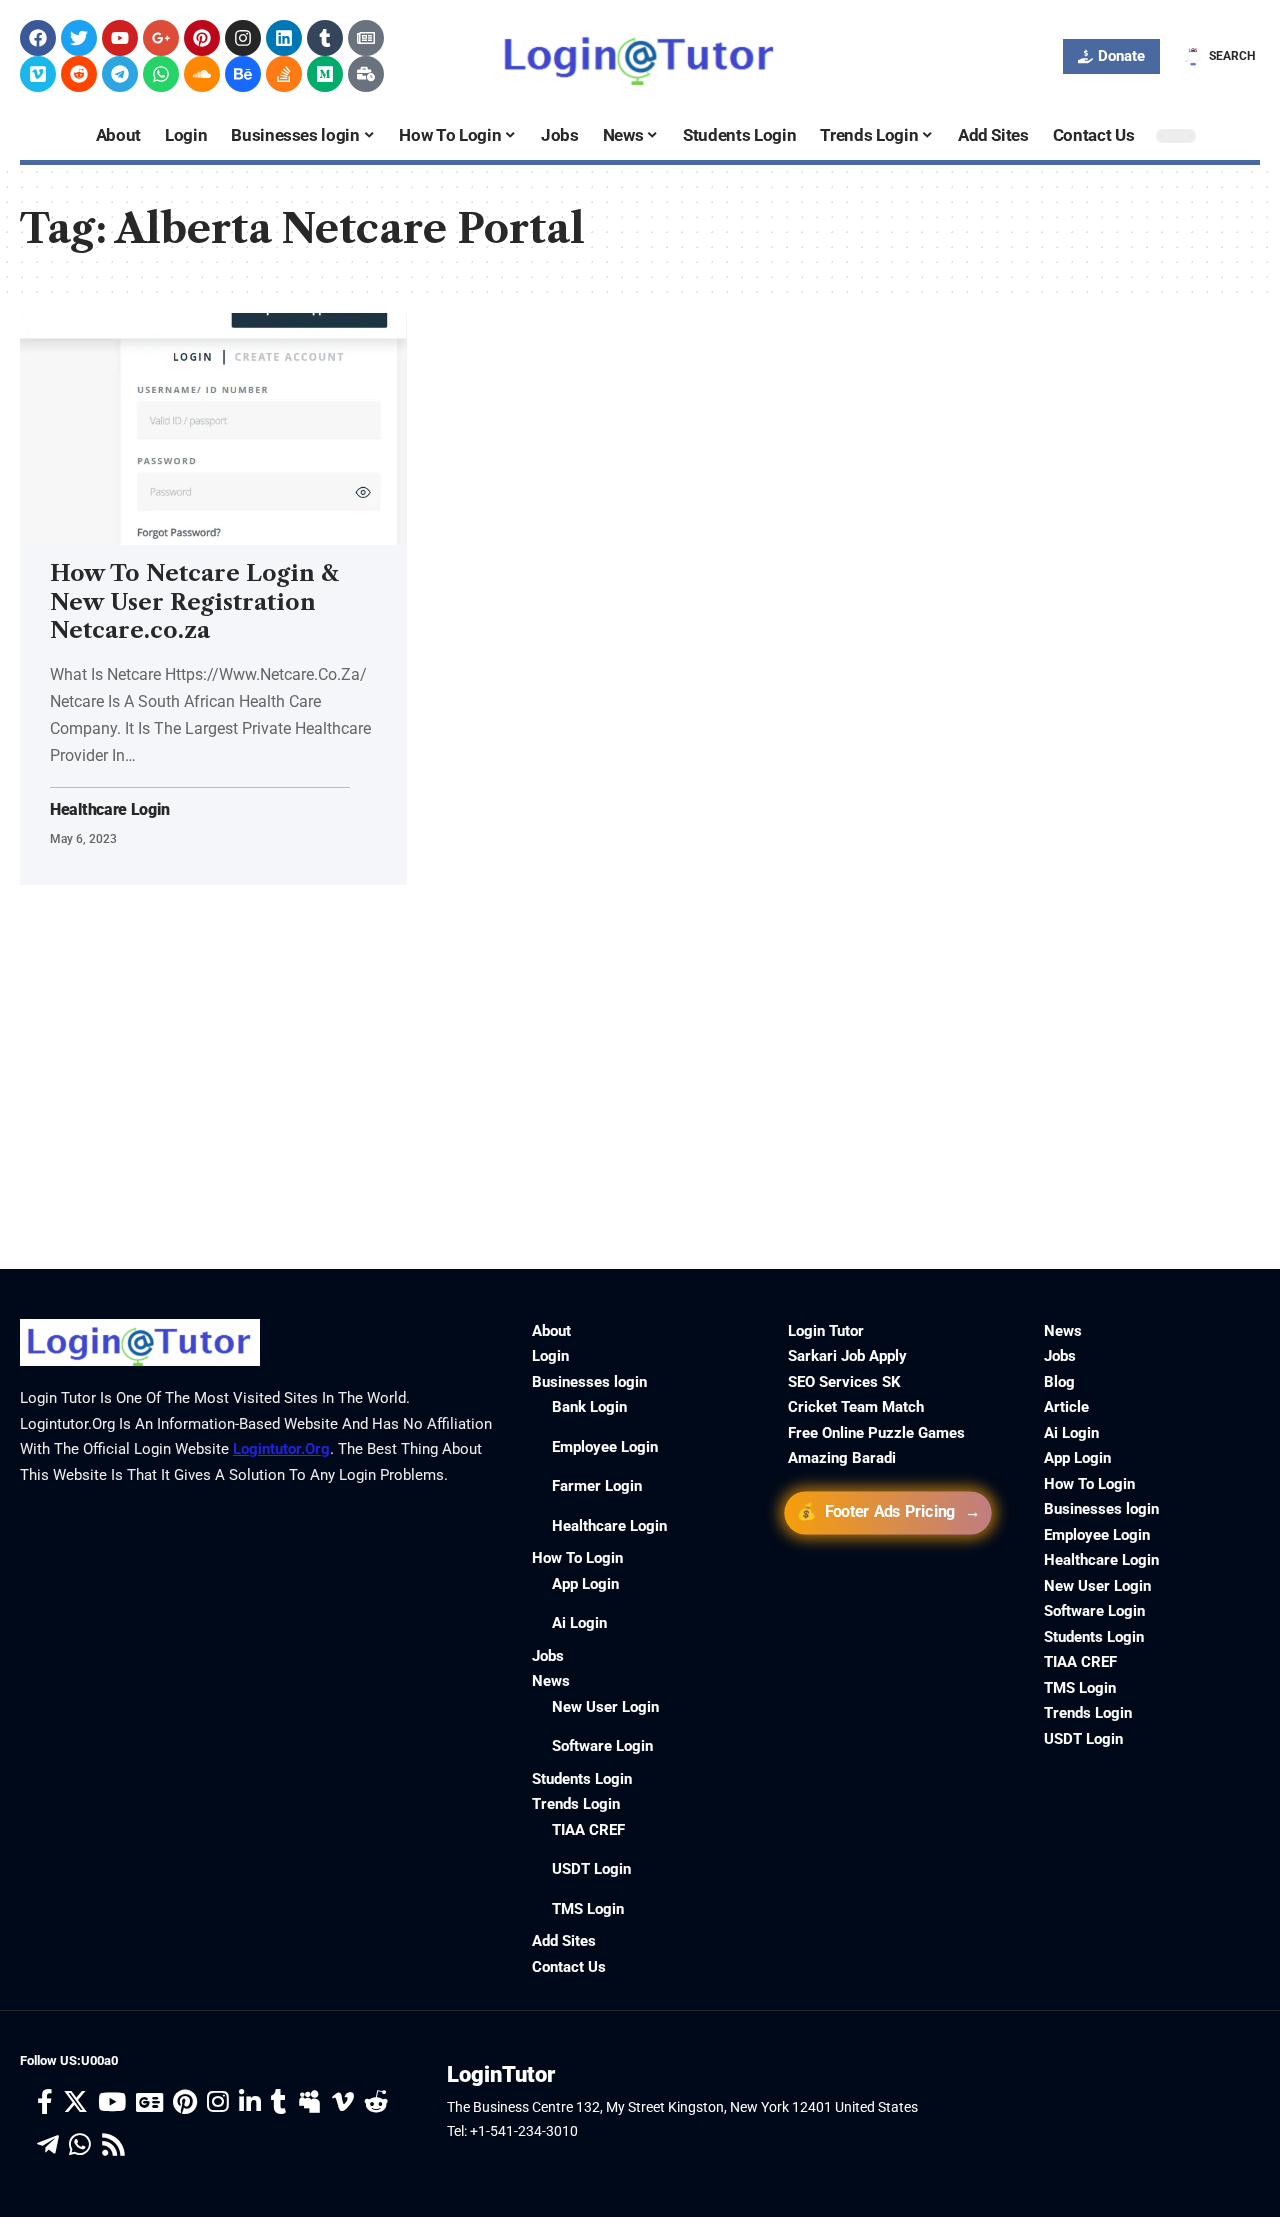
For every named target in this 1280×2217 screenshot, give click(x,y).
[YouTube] (112, 2102)
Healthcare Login (109, 810)
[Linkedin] (284, 38)
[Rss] (113, 2145)
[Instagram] (243, 38)
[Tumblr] (325, 38)
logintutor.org (281, 1449)
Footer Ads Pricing (889, 1512)
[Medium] (325, 74)
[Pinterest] (202, 38)
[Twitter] (79, 38)
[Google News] (149, 2102)
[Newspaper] (366, 38)
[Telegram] (120, 74)
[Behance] (243, 74)
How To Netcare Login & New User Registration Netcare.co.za (194, 602)
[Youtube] (120, 38)
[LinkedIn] (250, 2102)
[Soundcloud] (202, 74)
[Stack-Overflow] (284, 74)
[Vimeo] (38, 74)
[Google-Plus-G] (161, 38)
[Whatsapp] (161, 74)
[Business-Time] (366, 74)
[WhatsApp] (80, 2145)
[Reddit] (79, 74)
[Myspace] (309, 2102)
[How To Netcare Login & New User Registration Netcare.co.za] (213, 429)
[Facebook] (38, 38)
